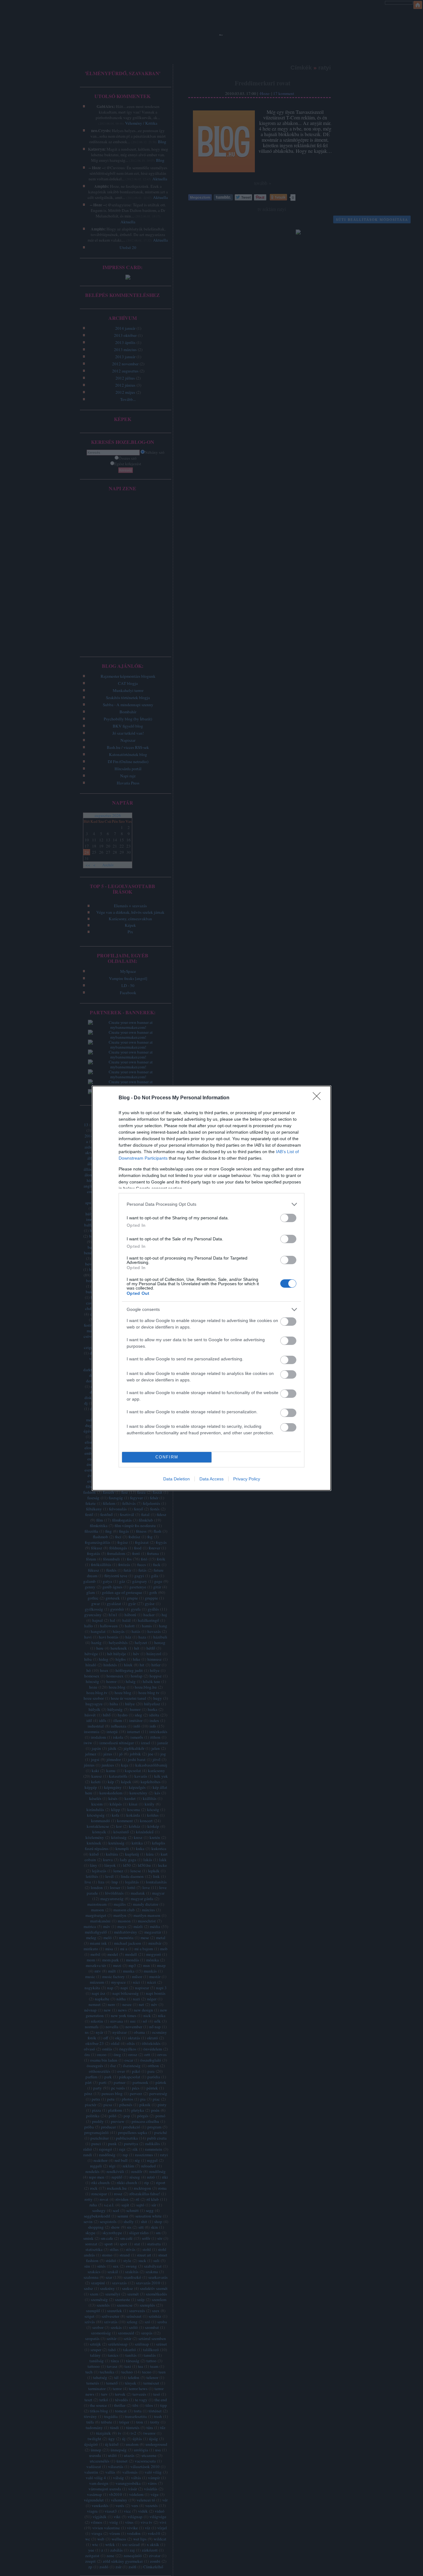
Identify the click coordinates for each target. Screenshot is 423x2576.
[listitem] (211, 1204)
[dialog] (211, 1288)
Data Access (211, 1479)
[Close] (319, 1098)
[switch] (288, 1218)
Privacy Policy (247, 1479)
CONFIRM (167, 1457)
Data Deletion (177, 1479)
